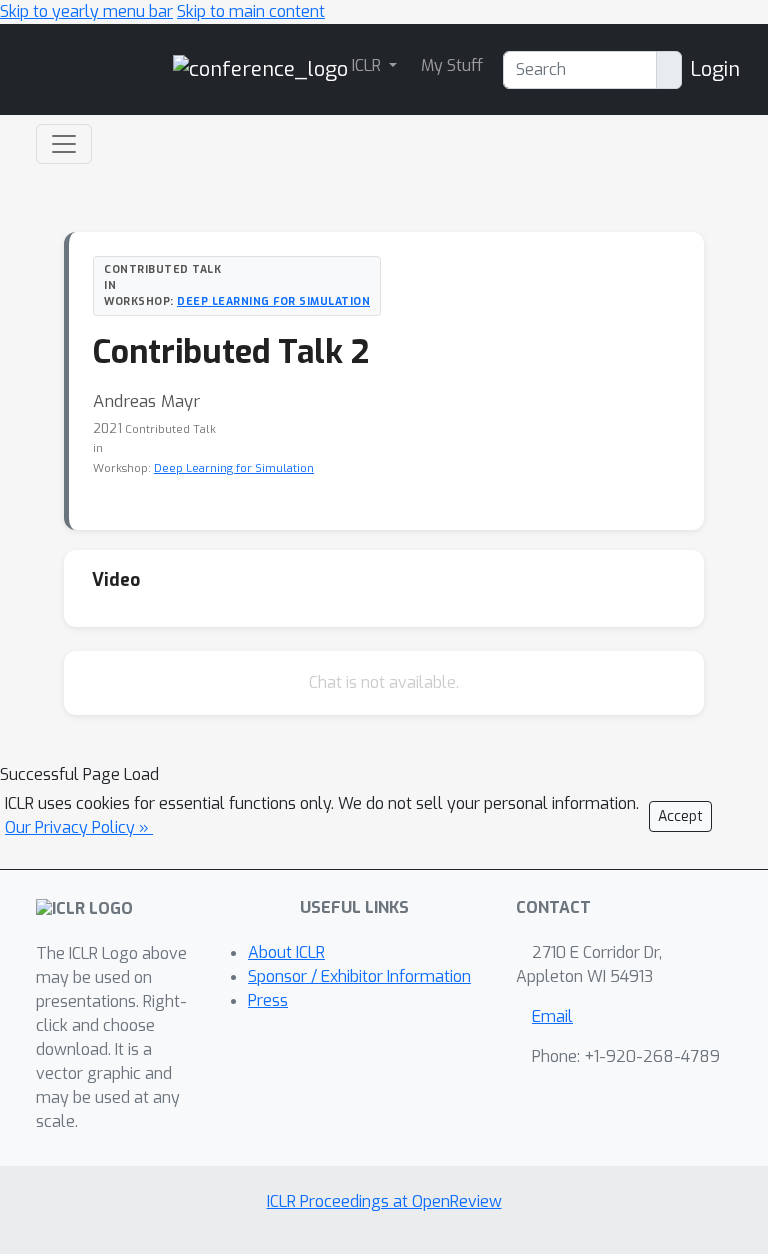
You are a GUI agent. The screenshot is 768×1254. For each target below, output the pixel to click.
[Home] (260, 68)
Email (552, 1016)
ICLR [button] (368, 65)
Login (715, 69)
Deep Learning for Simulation (273, 301)
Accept (680, 816)
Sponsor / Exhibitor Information (359, 976)
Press (268, 1000)
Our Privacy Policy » (79, 827)
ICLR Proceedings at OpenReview (384, 1201)
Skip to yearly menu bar (86, 11)
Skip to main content (251, 11)
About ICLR (286, 952)
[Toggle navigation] (64, 144)
